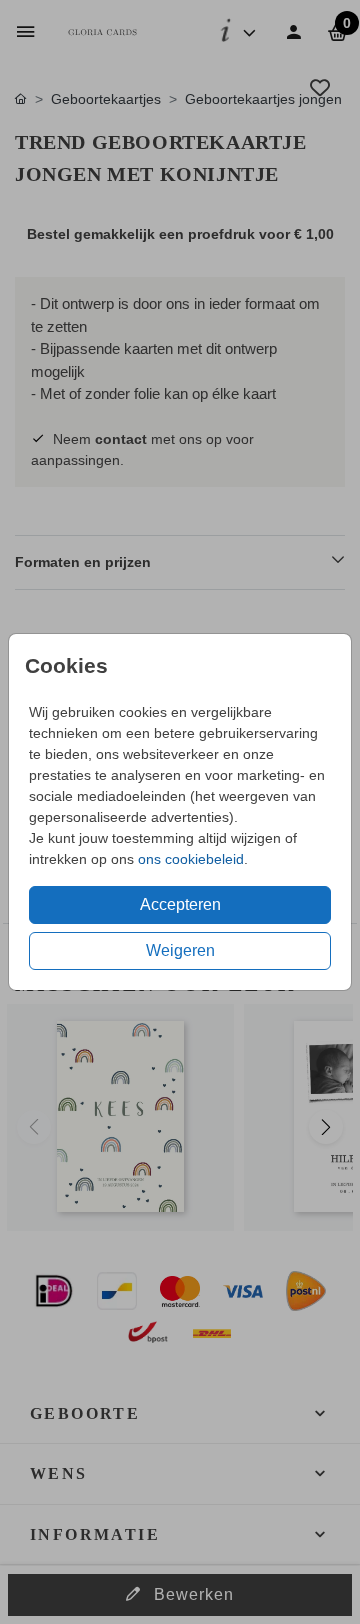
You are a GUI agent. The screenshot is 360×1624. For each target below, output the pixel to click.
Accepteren (180, 904)
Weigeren (180, 950)
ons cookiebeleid (191, 859)
